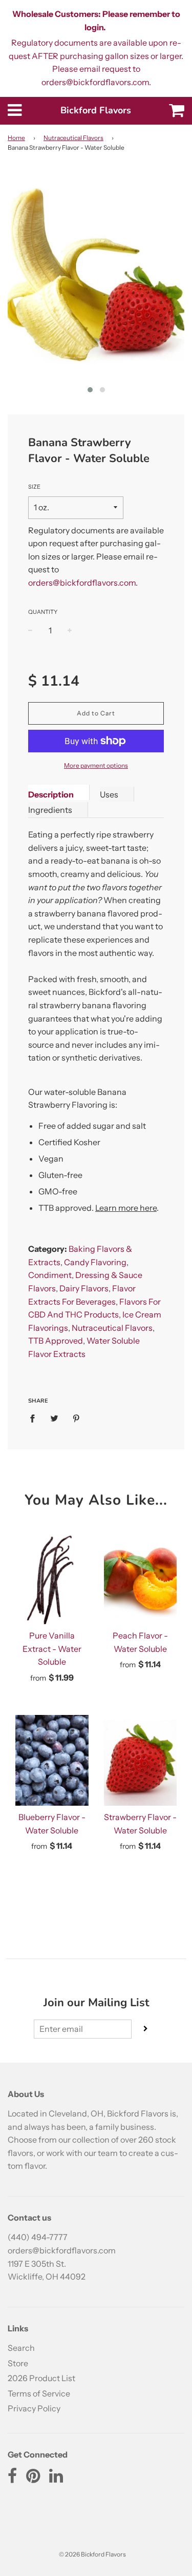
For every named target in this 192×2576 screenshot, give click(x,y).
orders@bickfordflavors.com (82, 583)
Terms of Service (39, 2393)
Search (21, 2348)
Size (34, 487)
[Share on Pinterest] (76, 1418)
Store (18, 2363)
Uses (109, 794)
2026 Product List (41, 2378)
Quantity (43, 612)
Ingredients (50, 810)
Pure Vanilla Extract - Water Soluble (52, 1649)
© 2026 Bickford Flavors (92, 2554)
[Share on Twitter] (54, 1418)
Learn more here (126, 1208)
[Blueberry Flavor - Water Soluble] (52, 1760)
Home (16, 138)
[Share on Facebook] (35, 1418)
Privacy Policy (34, 2408)
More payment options (96, 765)
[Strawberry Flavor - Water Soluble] (141, 1760)
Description (51, 794)
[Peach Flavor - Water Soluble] (141, 1579)
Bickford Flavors (96, 110)
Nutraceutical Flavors (73, 138)
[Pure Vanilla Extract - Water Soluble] (52, 1579)
